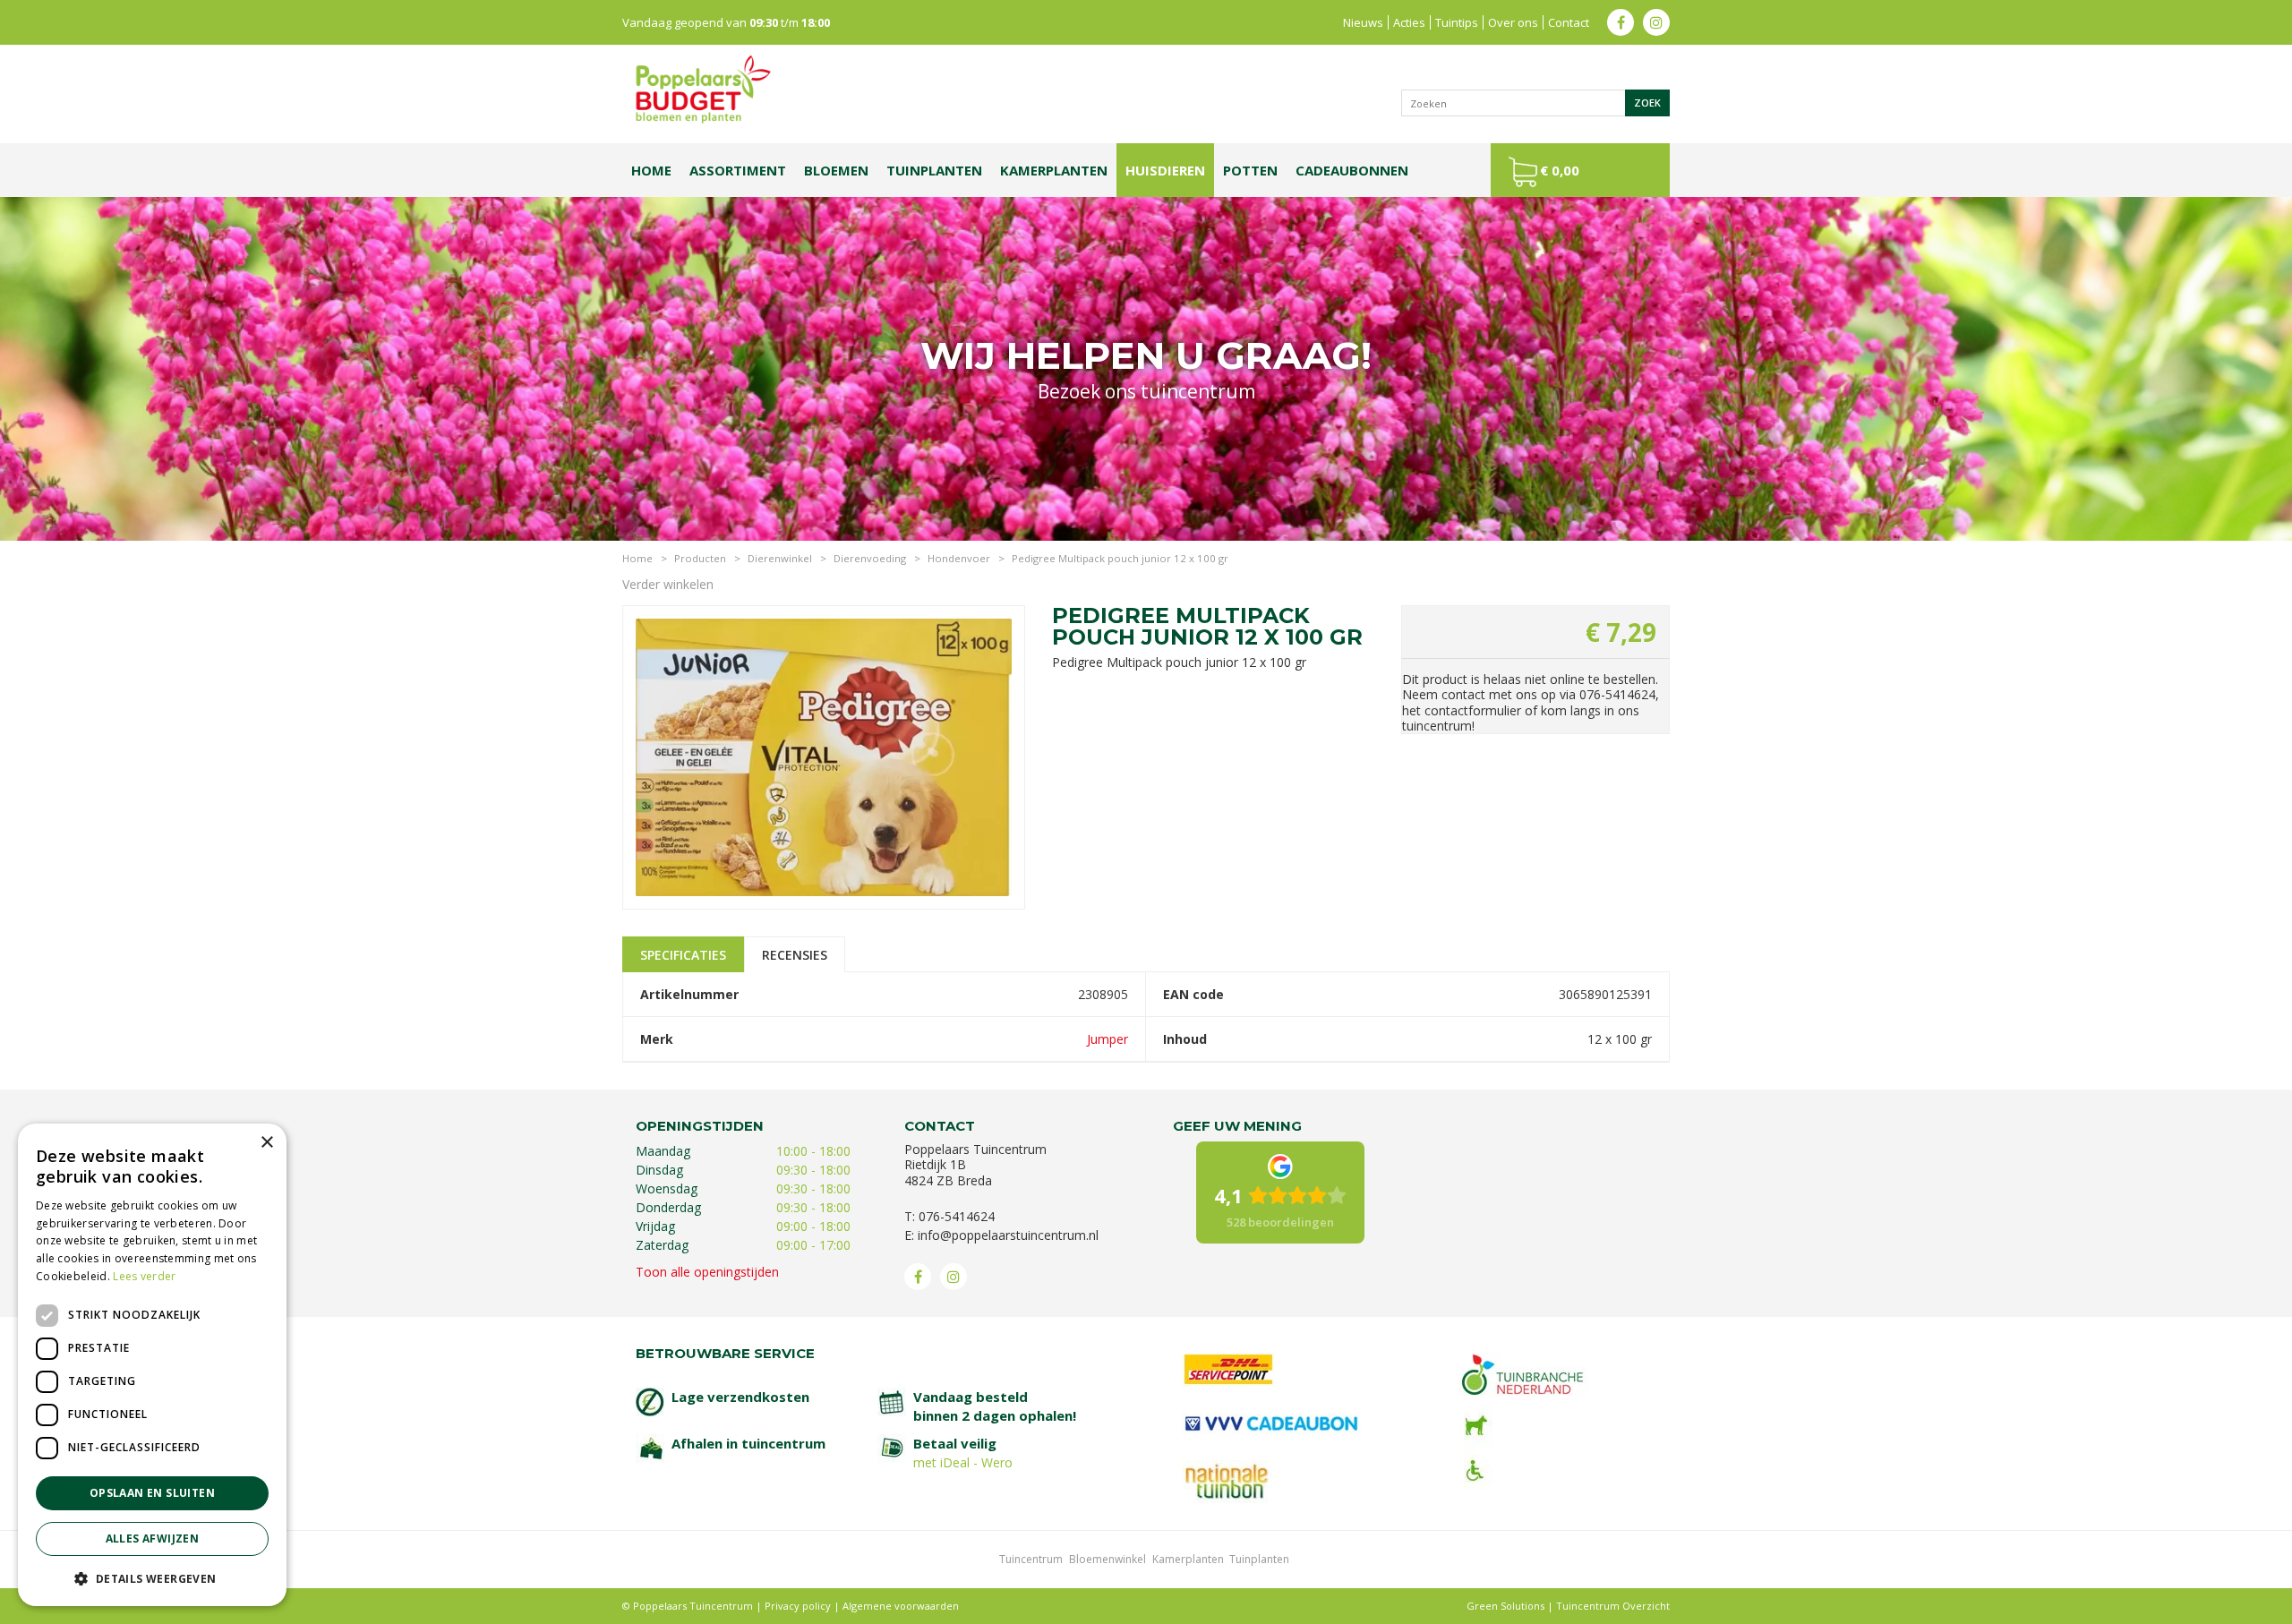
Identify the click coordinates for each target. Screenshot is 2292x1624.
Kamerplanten (1188, 1559)
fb (1621, 22)
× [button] (266, 1143)
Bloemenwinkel (1108, 1559)
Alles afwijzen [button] (153, 1539)
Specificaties (683, 955)
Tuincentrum (1031, 1559)
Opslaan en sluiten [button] (152, 1493)
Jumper (1108, 1039)
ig (1656, 22)
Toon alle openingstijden (707, 1272)
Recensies (795, 955)
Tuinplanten (1259, 1559)
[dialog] (152, 1365)
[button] (152, 1578)
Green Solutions (1505, 1606)
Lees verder (144, 1276)
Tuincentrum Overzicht (1613, 1606)
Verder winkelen (668, 584)
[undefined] (824, 754)
